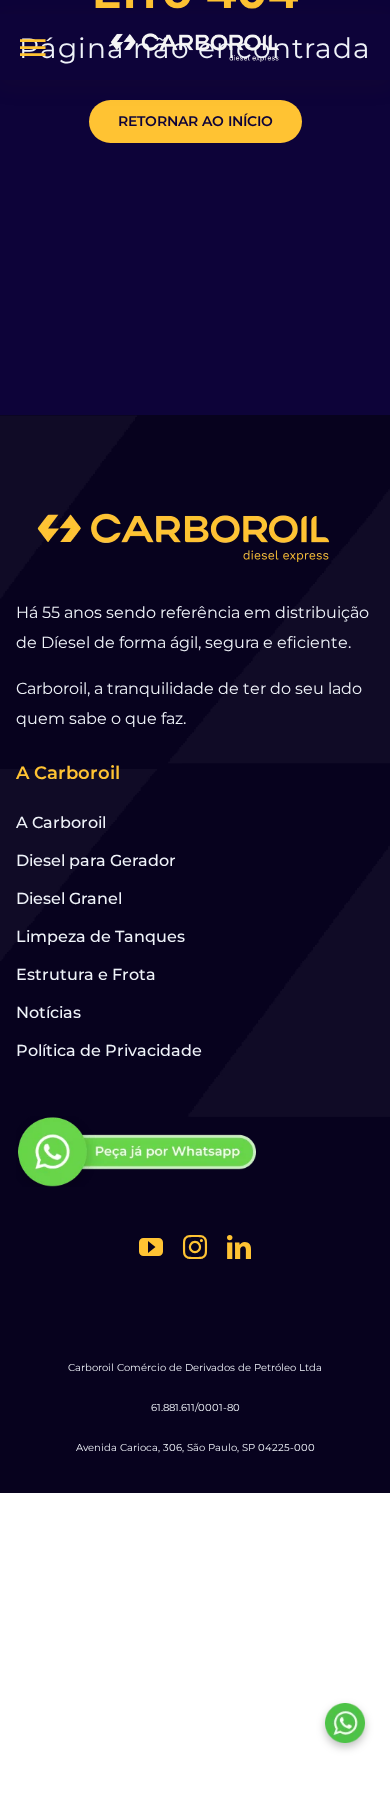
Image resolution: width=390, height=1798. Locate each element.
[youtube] (151, 1247)
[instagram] (195, 1247)
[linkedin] (239, 1247)
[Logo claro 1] (195, 37)
